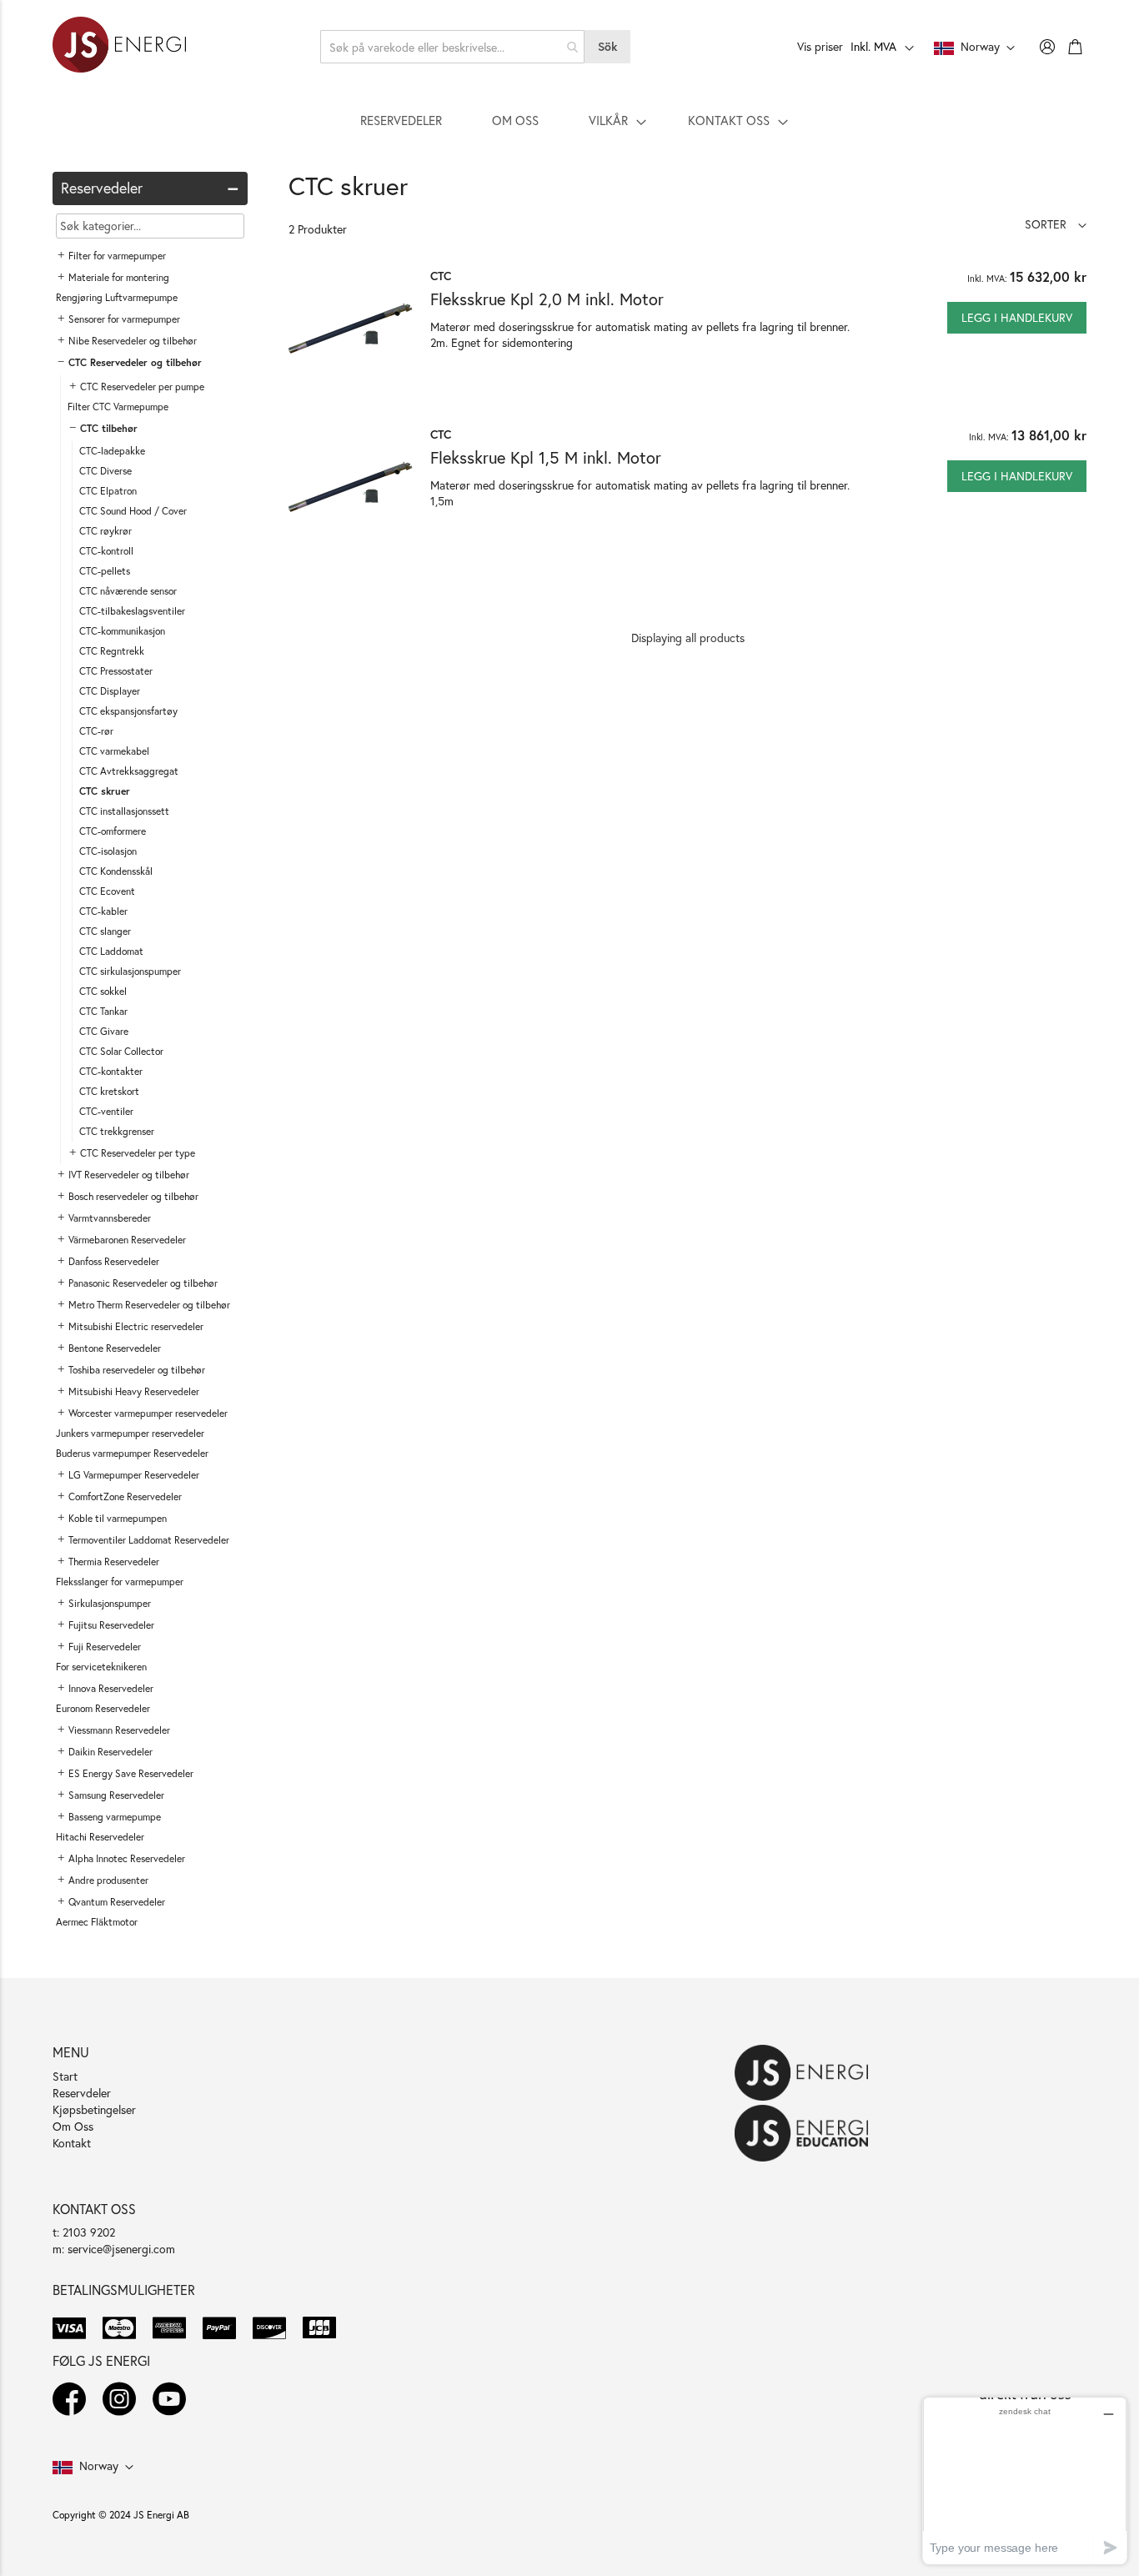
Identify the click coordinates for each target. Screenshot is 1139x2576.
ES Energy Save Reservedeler (131, 1773)
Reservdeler (82, 2093)
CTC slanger (105, 931)
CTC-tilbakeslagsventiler (132, 611)
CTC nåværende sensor (128, 591)
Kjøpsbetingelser (94, 2109)
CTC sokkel (103, 991)
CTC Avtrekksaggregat (129, 771)
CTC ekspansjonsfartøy (128, 711)
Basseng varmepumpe (115, 1817)
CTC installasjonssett (124, 811)
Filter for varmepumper (117, 256)
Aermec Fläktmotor (97, 1922)
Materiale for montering (119, 277)
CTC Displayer (110, 691)
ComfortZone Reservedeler (125, 1496)
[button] (1056, 224)
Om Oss (73, 2126)
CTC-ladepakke (112, 451)
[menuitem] (401, 120)
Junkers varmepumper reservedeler (130, 1433)
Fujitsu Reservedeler (111, 1625)
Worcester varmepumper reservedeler (148, 1413)
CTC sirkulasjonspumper (130, 971)
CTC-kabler (103, 911)
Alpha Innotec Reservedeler (127, 1858)
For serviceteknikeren (101, 1667)
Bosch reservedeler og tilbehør (133, 1196)
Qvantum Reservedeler (117, 1902)
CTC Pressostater (116, 671)
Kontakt (72, 2143)
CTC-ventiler (106, 1111)
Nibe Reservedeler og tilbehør (133, 341)
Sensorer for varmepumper (124, 319)
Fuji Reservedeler (105, 1647)
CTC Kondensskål (116, 871)
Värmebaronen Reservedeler (127, 1240)
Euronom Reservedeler (103, 1708)
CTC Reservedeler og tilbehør (135, 362)
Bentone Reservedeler (115, 1348)
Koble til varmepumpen (118, 1518)
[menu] (569, 120)
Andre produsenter (108, 1880)
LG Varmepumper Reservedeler (134, 1475)
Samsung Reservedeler (116, 1795)
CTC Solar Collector (121, 1051)
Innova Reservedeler (111, 1688)
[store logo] (119, 47)
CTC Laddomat (111, 951)
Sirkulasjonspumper (110, 1603)
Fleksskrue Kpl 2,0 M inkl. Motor (547, 299)
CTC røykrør (105, 531)
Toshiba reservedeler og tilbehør (137, 1370)
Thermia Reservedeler (114, 1562)
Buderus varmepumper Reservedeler (132, 1453)
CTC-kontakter (111, 1071)
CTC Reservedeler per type (138, 1153)
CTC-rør (96, 731)
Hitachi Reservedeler (100, 1837)
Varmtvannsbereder (110, 1218)
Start (65, 2076)
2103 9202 (89, 2232)
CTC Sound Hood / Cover (133, 511)
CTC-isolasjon (108, 851)
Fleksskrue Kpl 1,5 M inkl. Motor (546, 457)
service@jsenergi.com (121, 2249)
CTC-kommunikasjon (122, 631)
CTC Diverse (105, 471)
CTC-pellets (105, 571)
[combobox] (453, 47)
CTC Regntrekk (112, 651)
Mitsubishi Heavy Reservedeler (134, 1391)
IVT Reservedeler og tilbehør (129, 1175)
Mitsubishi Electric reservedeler (136, 1326)
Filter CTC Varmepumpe (118, 407)
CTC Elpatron (108, 491)
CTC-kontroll (106, 551)
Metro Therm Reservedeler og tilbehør (149, 1305)
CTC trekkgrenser (117, 1131)
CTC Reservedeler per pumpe (142, 387)
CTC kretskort (109, 1091)
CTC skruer (105, 791)
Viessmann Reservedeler (119, 1730)
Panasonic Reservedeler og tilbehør (143, 1283)
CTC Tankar (103, 1011)
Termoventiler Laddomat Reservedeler (149, 1540)
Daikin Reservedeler (110, 1752)
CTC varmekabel (114, 751)
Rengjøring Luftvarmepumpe (117, 297)
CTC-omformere (113, 831)
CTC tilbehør (109, 428)
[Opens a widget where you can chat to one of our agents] (1025, 2481)
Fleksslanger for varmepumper (120, 1582)
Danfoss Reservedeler (114, 1261)
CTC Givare (104, 1031)
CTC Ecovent (107, 891)
